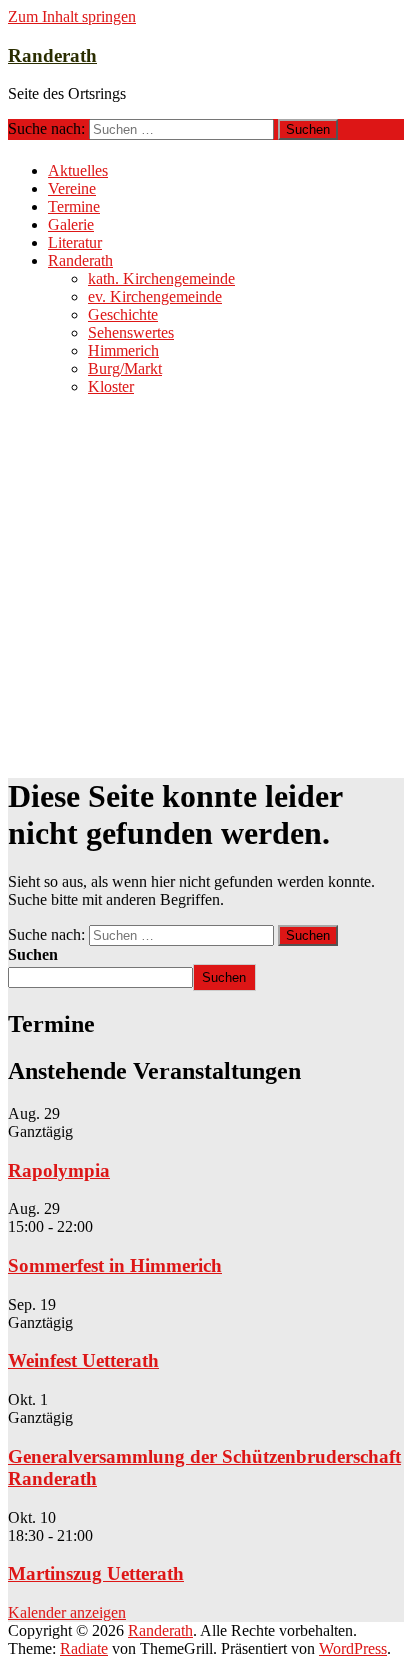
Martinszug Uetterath (96, 1573)
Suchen (33, 954)
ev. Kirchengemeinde (155, 296)
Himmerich (123, 350)
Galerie (71, 224)
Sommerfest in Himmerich (115, 1265)
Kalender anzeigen (67, 1612)
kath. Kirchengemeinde (161, 278)
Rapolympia (59, 1170)
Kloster (111, 386)
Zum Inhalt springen (72, 16)
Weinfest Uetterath (83, 1360)
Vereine (72, 188)
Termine (74, 206)
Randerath (52, 55)
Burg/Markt (125, 368)
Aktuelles (78, 170)
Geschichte (123, 314)
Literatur (75, 242)
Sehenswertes (131, 332)
